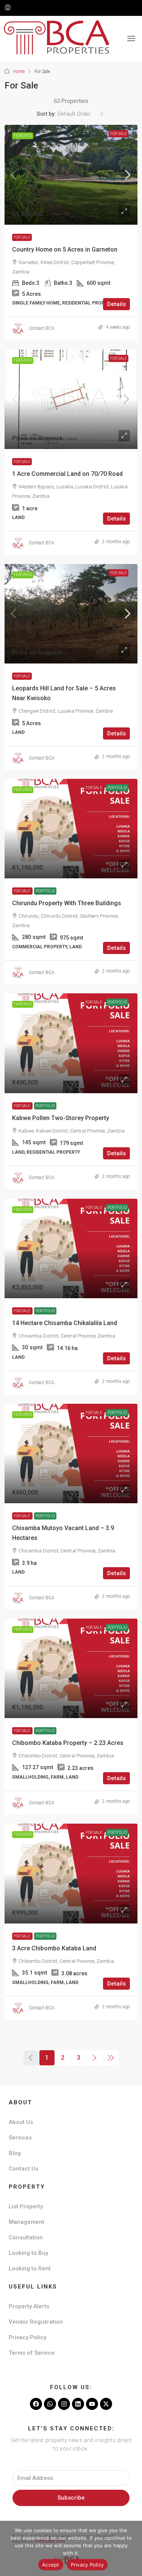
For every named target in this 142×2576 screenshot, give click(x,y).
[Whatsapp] (50, 2404)
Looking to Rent (30, 2268)
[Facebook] (36, 2404)
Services (20, 2138)
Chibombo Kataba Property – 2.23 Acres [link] (68, 1743)
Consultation (26, 2237)
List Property (26, 2206)
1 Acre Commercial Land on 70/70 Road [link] (67, 474)
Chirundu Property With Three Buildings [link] (67, 903)
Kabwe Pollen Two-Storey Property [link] (61, 1118)
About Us (21, 2122)
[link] (71, 175)
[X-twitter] (106, 2404)
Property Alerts (29, 2306)
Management (27, 2222)
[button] (131, 39)
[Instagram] (64, 2404)
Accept (51, 2565)
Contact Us (23, 2169)
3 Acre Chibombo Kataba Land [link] (54, 1948)
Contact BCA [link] (42, 328)
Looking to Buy (28, 2253)
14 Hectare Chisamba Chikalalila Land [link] (65, 1323)
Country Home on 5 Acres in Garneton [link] (65, 249)
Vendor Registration (36, 2322)
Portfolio (45, 891)
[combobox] (81, 114)
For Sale (119, 134)
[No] (133, 2548)
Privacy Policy (27, 2337)
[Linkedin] (78, 2404)
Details (116, 304)
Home (19, 71)
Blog (15, 2153)
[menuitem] (8, 8)
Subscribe (71, 2498)
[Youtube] (92, 2404)
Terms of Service (32, 2353)
